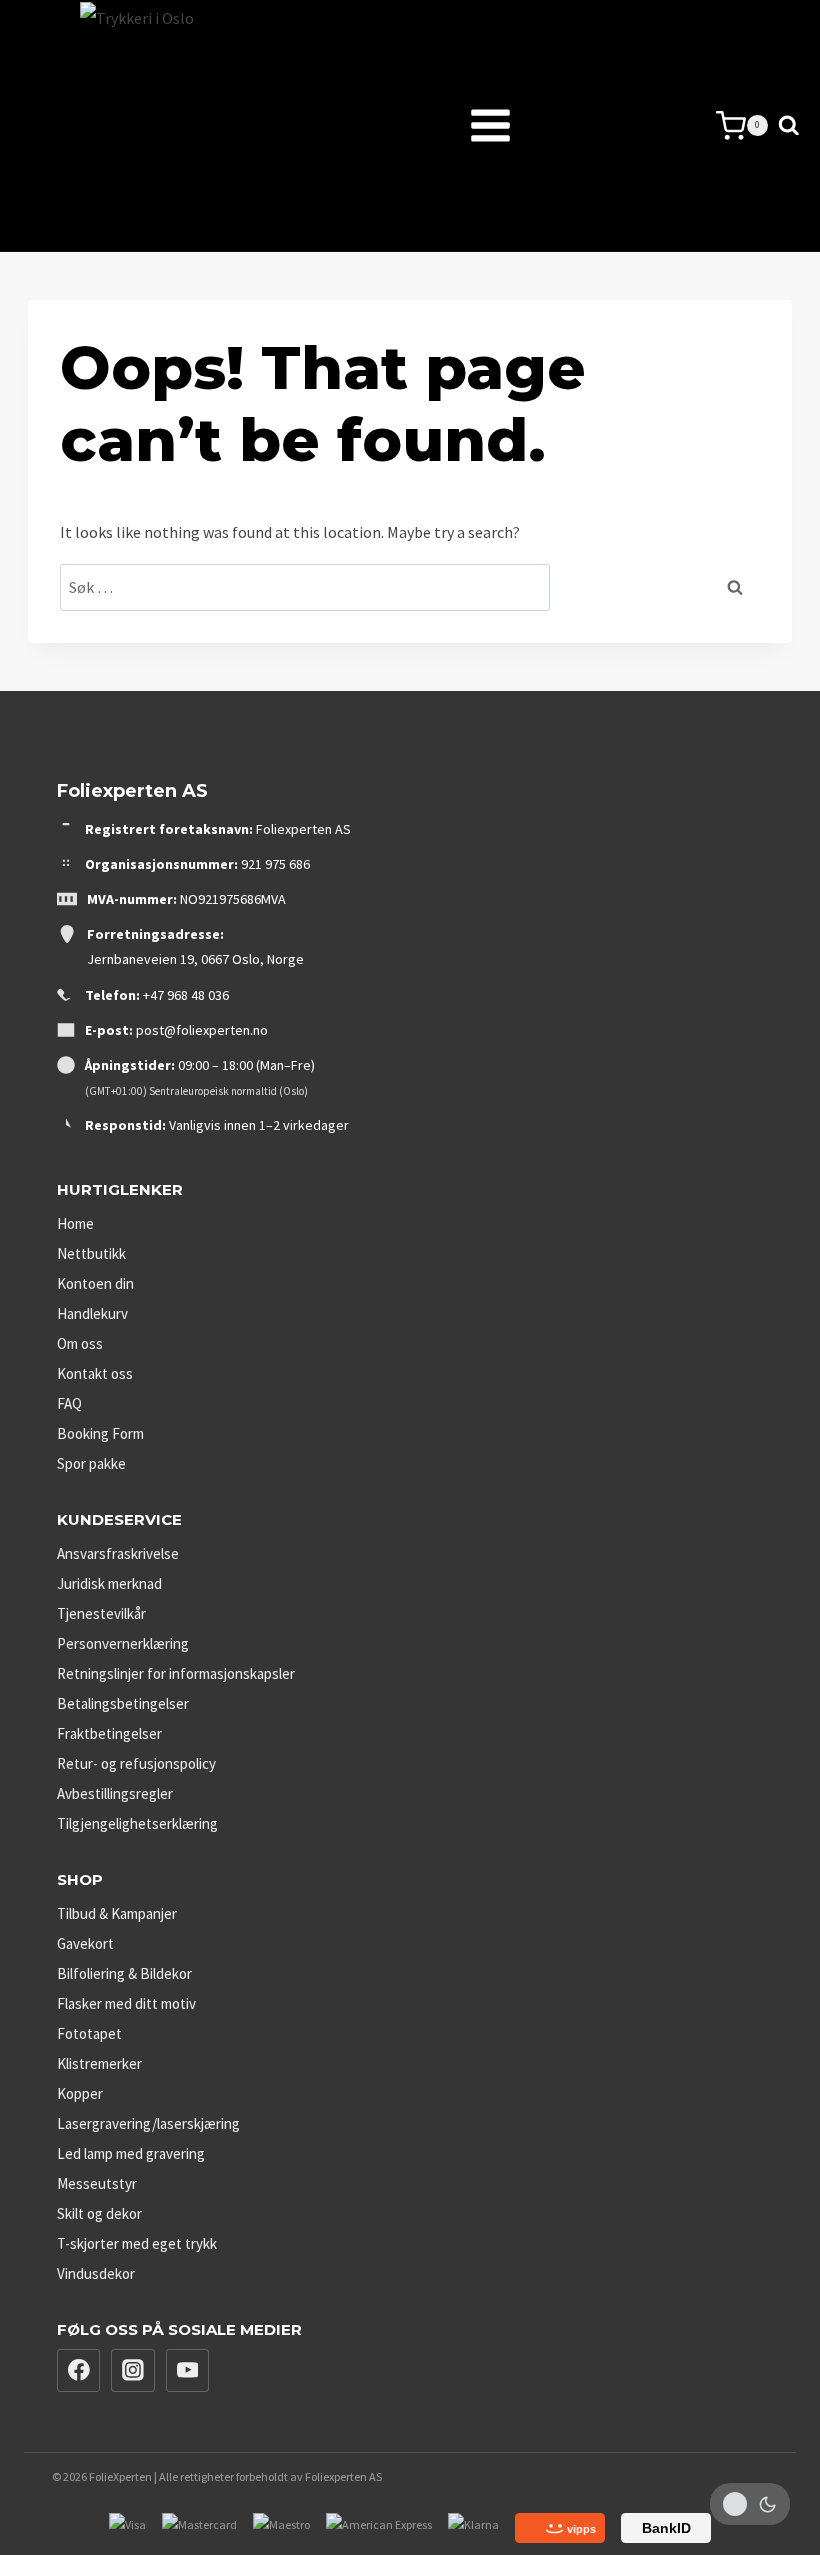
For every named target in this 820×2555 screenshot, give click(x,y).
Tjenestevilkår (101, 1613)
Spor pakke (91, 1463)
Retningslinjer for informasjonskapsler (176, 1673)
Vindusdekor (96, 2273)
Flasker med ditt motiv (126, 2003)
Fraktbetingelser (109, 1733)
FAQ (69, 1403)
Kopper (80, 2093)
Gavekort (85, 1943)
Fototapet (89, 2033)
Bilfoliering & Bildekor (124, 1973)
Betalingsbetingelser (123, 1703)
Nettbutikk (91, 1253)
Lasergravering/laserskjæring (148, 2123)
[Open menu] (440, 125)
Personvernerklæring (123, 1643)
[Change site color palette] (750, 2504)
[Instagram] (133, 2371)
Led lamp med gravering (131, 2153)
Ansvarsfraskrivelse (118, 1553)
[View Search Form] (789, 126)
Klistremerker (99, 2063)
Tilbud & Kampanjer (117, 1913)
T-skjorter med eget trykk (137, 2243)
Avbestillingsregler (115, 1793)
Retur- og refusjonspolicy (136, 1763)
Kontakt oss (95, 1373)
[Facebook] (79, 2371)
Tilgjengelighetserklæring (137, 1823)
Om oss (80, 1343)
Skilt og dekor (99, 2213)
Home (75, 1223)
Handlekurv (92, 1313)
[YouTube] (188, 2371)
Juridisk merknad (109, 1583)
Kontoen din (95, 1283)
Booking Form (100, 1433)
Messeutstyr (97, 2183)
